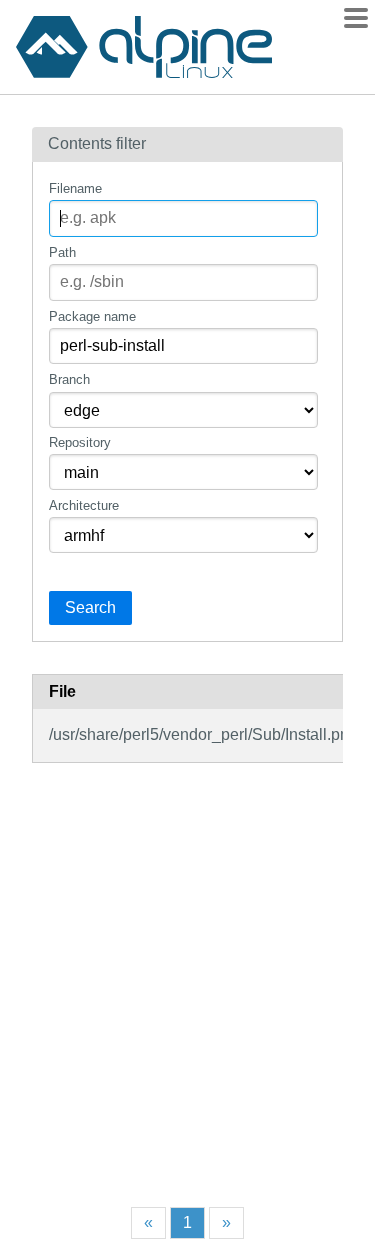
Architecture (84, 505)
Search (90, 607)
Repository (80, 442)
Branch (69, 379)
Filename (75, 188)
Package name (92, 316)
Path (62, 252)
